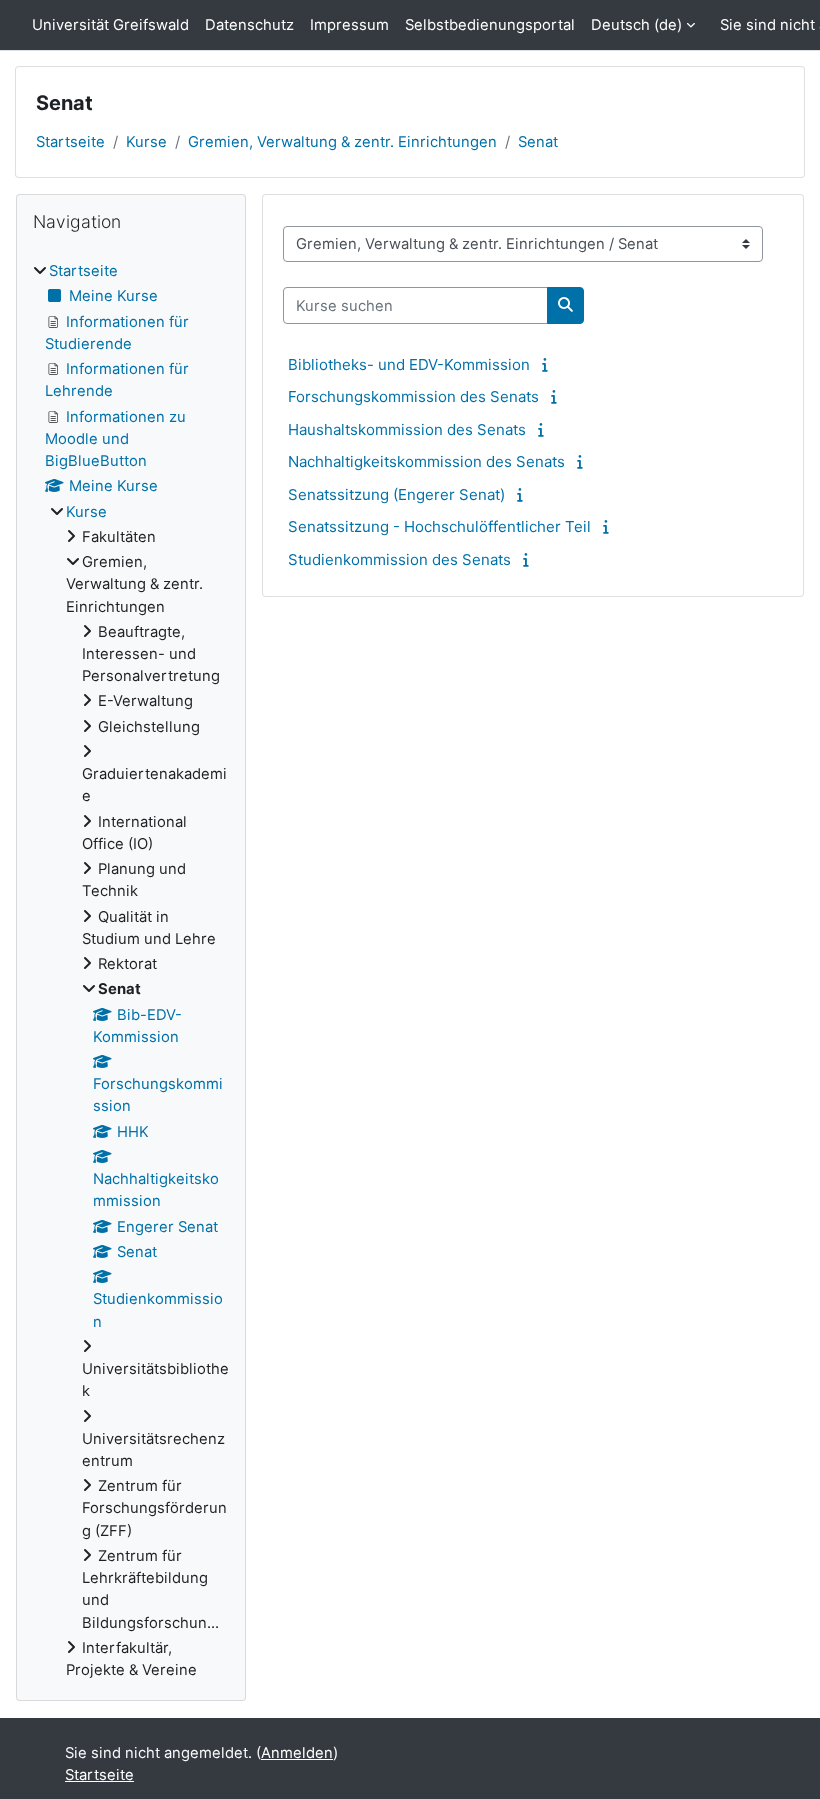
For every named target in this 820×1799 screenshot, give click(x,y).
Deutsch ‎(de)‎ (636, 25)
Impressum (349, 25)
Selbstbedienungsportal (490, 25)
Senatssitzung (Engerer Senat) (396, 494)
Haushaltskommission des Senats (407, 429)
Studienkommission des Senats (399, 559)
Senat (538, 142)
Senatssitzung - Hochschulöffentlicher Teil (439, 526)
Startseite (70, 142)
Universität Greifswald (110, 25)
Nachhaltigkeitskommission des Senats (426, 461)
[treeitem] (131, 970)
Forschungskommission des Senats (413, 396)
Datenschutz (249, 25)
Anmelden (297, 1753)
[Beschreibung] (548, 365)
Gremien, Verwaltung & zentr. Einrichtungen (342, 142)
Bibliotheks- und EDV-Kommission (409, 364)
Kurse (146, 142)
